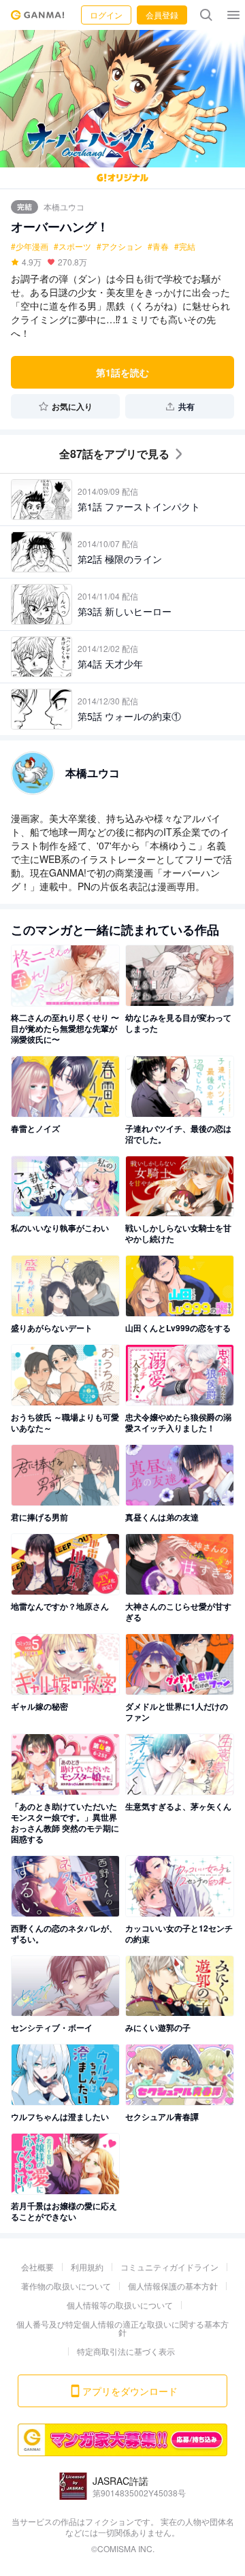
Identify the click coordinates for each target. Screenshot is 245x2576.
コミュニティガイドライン (169, 2267)
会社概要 (37, 2267)
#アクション (119, 246)
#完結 (185, 246)
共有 (186, 406)
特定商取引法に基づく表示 (126, 2351)
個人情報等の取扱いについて (120, 2305)
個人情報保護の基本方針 (173, 2286)
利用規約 (87, 2267)
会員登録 (162, 15)
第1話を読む (122, 372)
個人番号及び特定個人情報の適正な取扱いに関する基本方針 (122, 2328)
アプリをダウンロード (130, 2391)
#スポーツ (72, 246)
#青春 (158, 246)
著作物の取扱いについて (66, 2286)
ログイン (106, 15)
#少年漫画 (30, 246)
